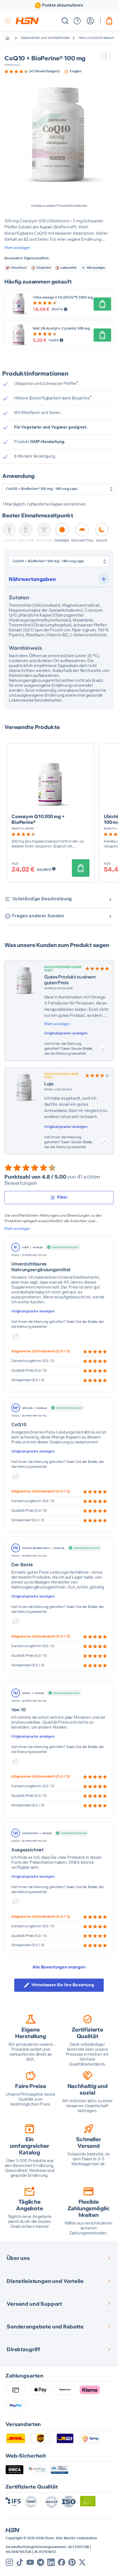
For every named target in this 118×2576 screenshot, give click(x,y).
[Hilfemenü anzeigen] (77, 21)
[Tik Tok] (20, 2562)
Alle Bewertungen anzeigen (59, 1967)
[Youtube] (30, 2562)
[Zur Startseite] (12, 38)
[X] (82, 2562)
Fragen (76, 71)
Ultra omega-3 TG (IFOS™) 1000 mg (63, 298)
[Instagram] (9, 2562)
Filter (62, 1197)
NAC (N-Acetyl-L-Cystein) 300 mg (61, 329)
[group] (32, 72)
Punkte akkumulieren (63, 5)
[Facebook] (61, 2562)
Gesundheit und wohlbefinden (46, 38)
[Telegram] (41, 2562)
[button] (59, 135)
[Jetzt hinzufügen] (102, 304)
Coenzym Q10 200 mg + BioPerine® (38, 819)
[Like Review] (105, 1049)
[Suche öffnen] (65, 21)
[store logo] (27, 21)
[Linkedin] (51, 2562)
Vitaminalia (12, 65)
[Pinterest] (72, 2562)
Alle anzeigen (96, 268)
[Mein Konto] (90, 21)
